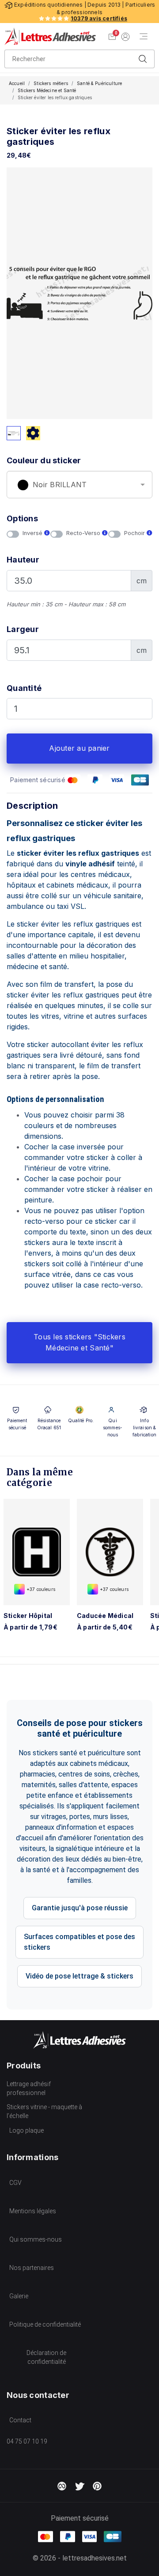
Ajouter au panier (79, 748)
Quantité (24, 688)
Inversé (33, 533)
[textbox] (79, 485)
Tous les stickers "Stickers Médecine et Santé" (79, 1342)
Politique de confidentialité (45, 2324)
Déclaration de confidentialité (46, 2357)
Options (22, 518)
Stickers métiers (51, 83)
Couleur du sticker (44, 460)
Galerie (19, 2296)
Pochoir (135, 533)
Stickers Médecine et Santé (47, 90)
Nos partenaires (32, 2268)
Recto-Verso (84, 533)
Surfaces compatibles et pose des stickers (79, 1942)
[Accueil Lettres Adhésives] (50, 36)
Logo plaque (26, 2130)
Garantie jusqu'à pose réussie (80, 1908)
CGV (15, 2183)
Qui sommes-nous (36, 2239)
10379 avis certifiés (99, 18)
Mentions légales (33, 2211)
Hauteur (23, 560)
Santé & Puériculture (99, 83)
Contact (20, 2420)
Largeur (23, 629)
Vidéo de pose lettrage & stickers (79, 1976)
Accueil (17, 83)
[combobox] (79, 485)
